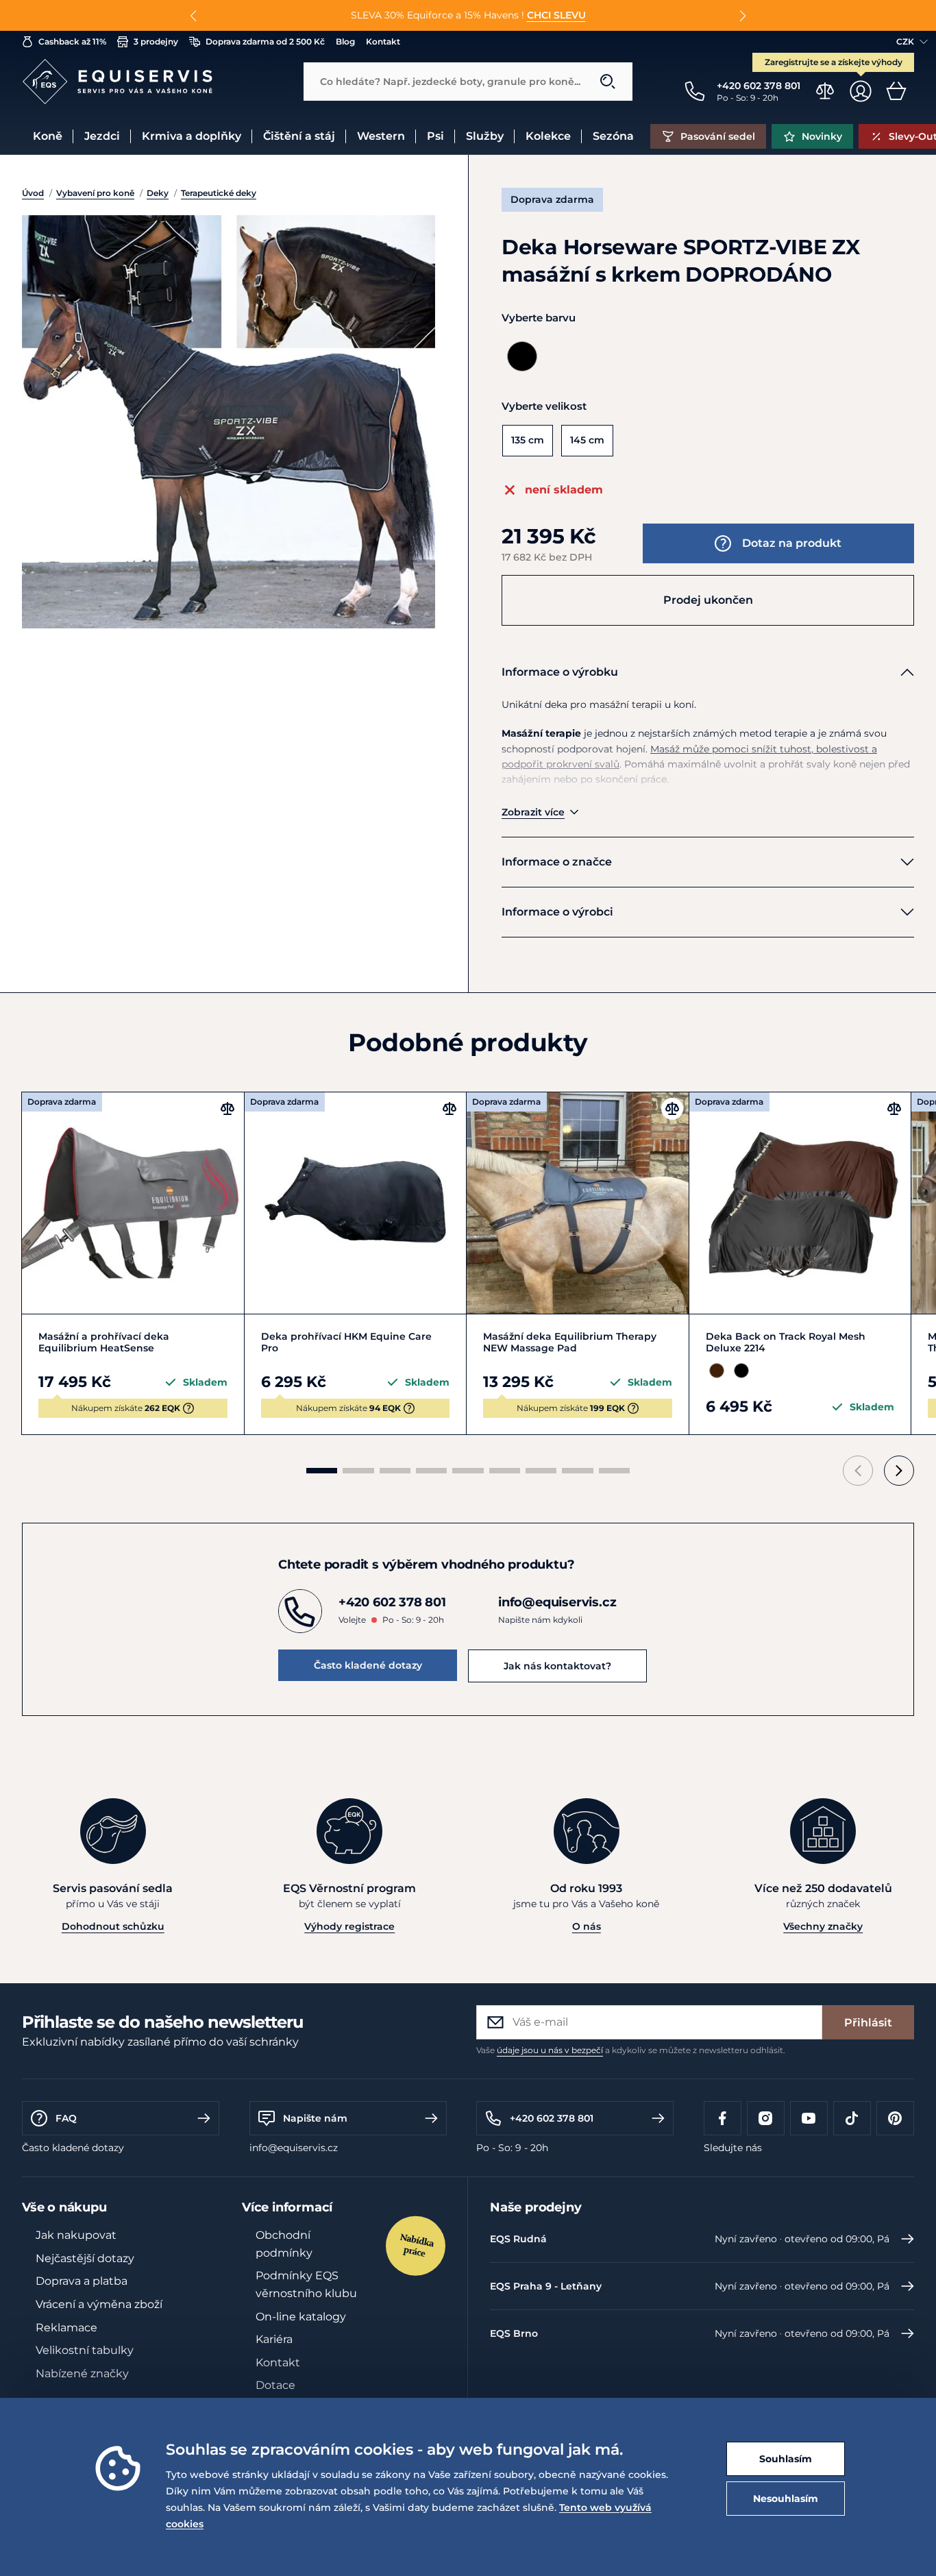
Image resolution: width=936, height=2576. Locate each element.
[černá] (522, 356)
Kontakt (278, 2363)
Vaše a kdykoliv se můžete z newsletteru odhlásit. (631, 2050)
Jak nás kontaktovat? (557, 1666)
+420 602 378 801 (552, 2118)
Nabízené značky (82, 2373)
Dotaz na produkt (792, 543)
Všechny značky (823, 1926)
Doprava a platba (82, 2281)
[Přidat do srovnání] (227, 1109)
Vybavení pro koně (95, 193)
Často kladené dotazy (368, 1665)
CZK (905, 41)
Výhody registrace (349, 1926)
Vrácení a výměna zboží (99, 2304)
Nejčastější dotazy (85, 2258)
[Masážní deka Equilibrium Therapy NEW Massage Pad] (578, 1203)
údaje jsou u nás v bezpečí (550, 2050)
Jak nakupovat (76, 2235)
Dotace (275, 2385)
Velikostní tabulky (85, 2350)
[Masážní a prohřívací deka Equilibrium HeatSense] (133, 1203)
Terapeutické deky (219, 193)
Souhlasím (786, 2459)
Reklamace (66, 2328)
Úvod (33, 193)
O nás (587, 1926)
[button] (194, 16)
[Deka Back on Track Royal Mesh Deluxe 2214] (800, 1203)
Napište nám (315, 2118)
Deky (158, 193)
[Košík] (896, 91)
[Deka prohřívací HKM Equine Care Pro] (356, 1203)
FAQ (66, 2118)
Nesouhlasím (786, 2499)
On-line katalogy (301, 2317)
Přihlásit (868, 2023)
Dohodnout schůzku (113, 1926)
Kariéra (274, 2339)
